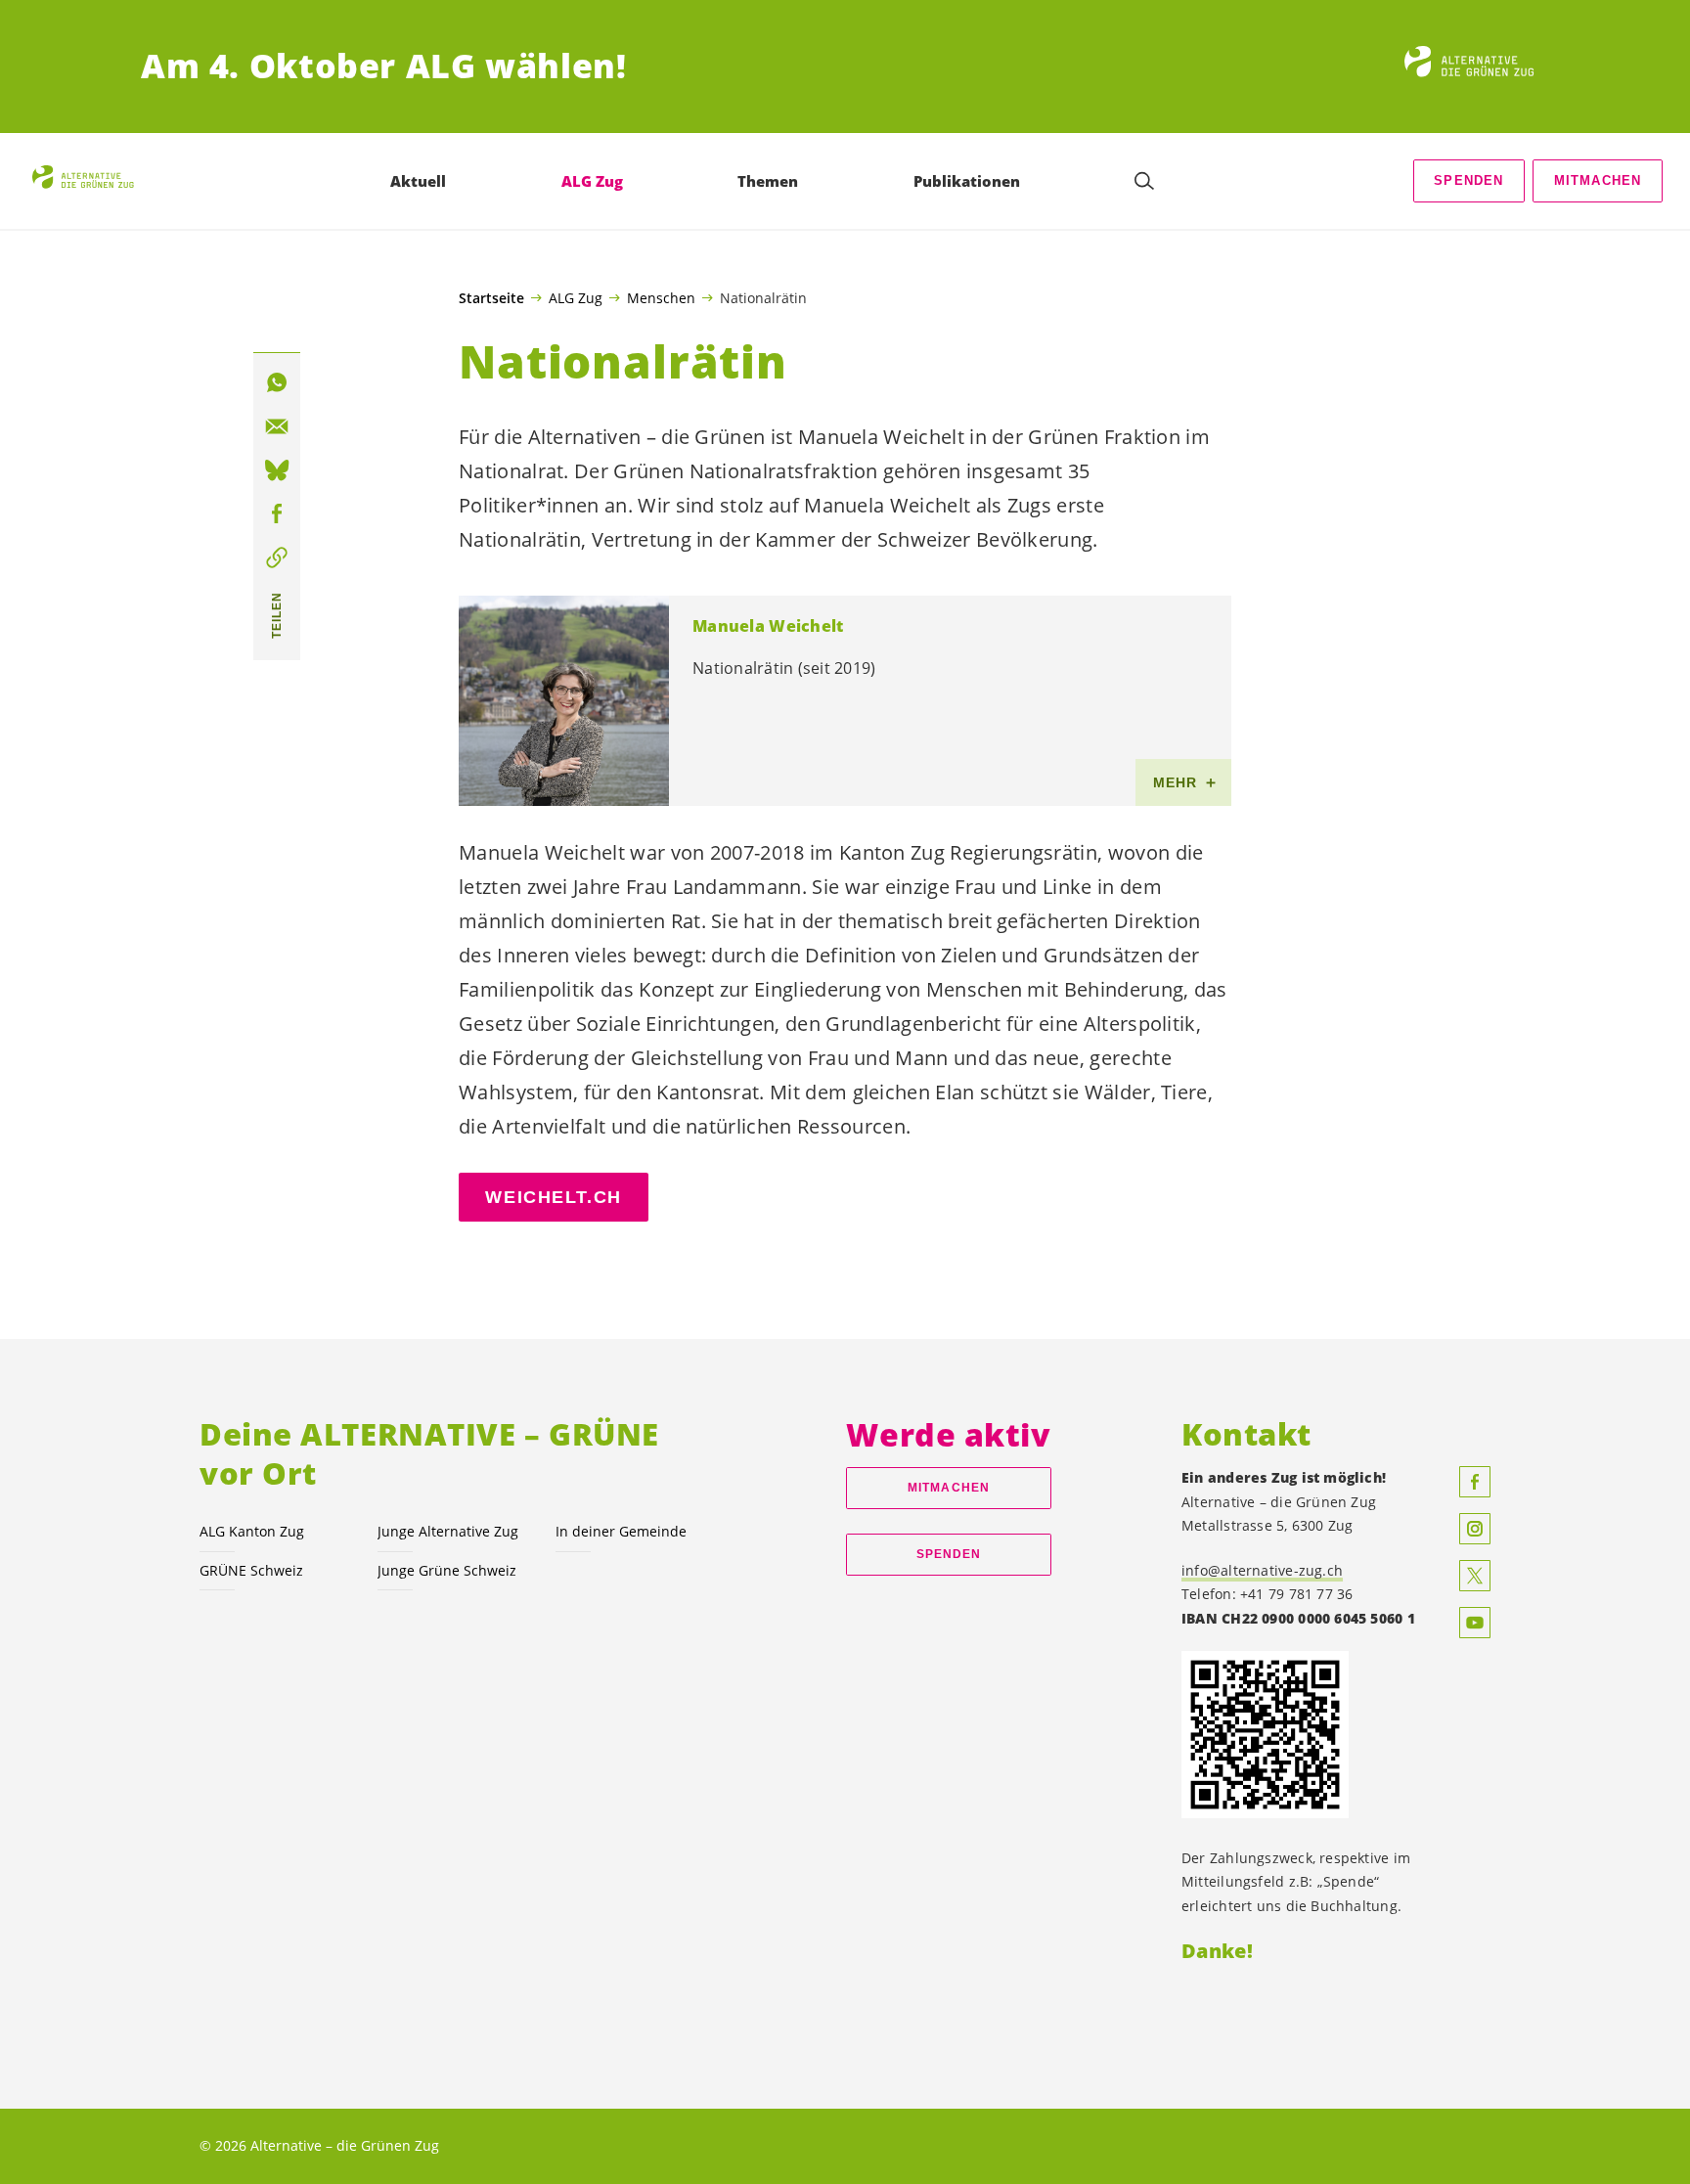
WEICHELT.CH (553, 1197)
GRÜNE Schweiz (251, 1570)
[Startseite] (1477, 67)
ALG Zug (576, 297)
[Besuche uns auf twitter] (1475, 1576)
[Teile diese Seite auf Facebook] (277, 514)
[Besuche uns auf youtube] (1475, 1623)
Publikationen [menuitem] (967, 181)
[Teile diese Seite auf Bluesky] (277, 470)
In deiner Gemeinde (621, 1531)
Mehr (1176, 782)
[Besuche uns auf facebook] (1475, 1482)
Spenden (1468, 180)
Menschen (661, 297)
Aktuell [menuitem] (418, 181)
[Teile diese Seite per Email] (277, 426)
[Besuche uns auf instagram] (1475, 1529)
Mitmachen (1598, 180)
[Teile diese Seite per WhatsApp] (277, 382)
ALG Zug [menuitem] (592, 181)
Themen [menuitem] (768, 181)
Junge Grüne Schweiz (447, 1570)
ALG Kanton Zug (252, 1531)
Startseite (491, 298)
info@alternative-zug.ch (1262, 1570)
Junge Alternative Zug (448, 1531)
